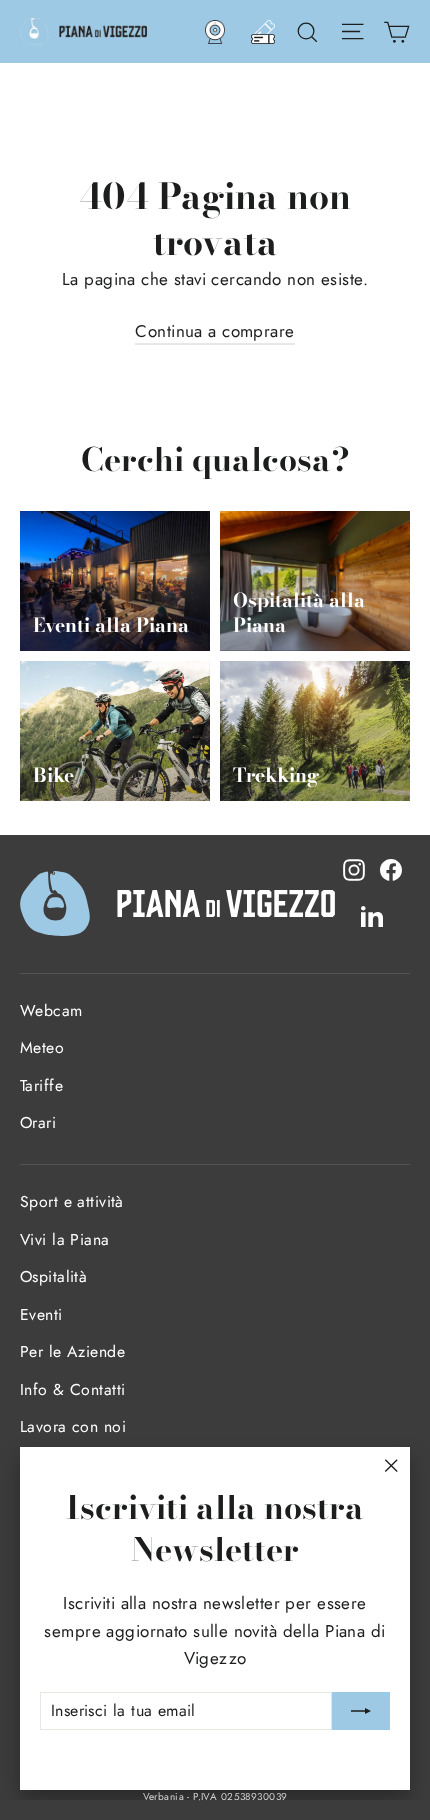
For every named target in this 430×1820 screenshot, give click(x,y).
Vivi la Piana (65, 1239)
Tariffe (41, 1085)
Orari (38, 1122)
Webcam (51, 1010)
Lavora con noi (73, 1426)
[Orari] (263, 32)
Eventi (41, 1314)
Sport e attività (72, 1201)
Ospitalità (53, 1276)
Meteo (42, 1047)
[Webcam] (215, 32)
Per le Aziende (72, 1351)
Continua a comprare (214, 331)
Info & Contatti (72, 1389)
